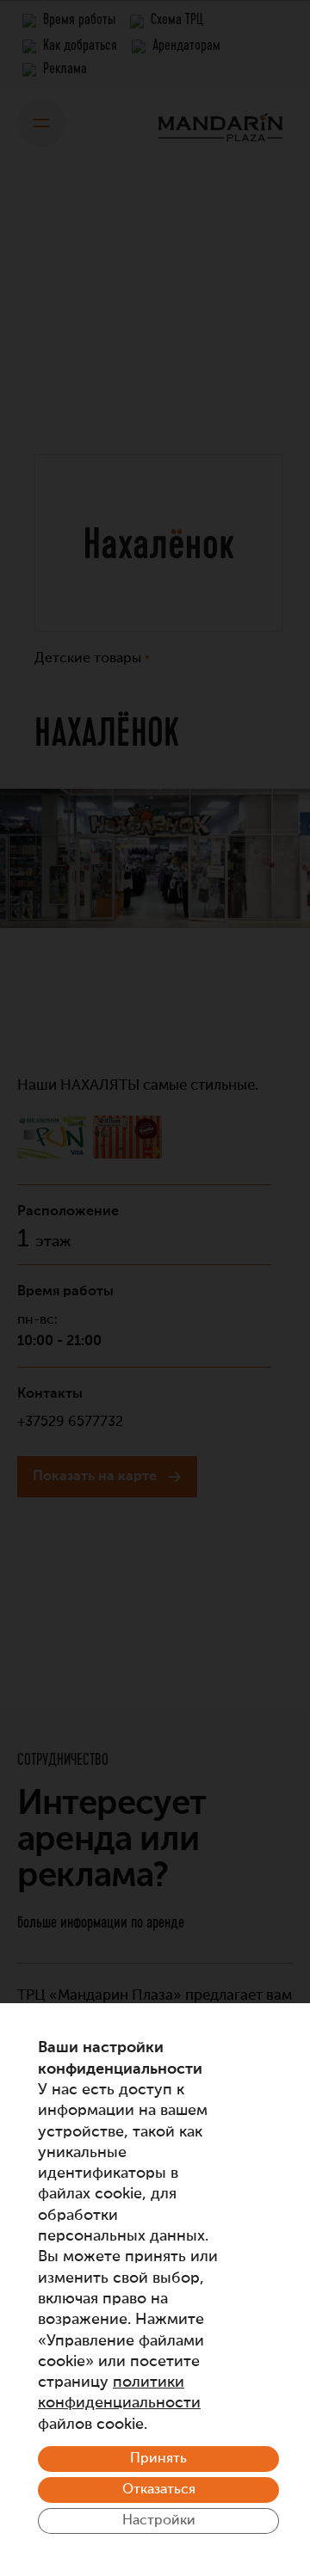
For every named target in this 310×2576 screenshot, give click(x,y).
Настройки (159, 2521)
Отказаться (159, 2490)
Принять (158, 2459)
